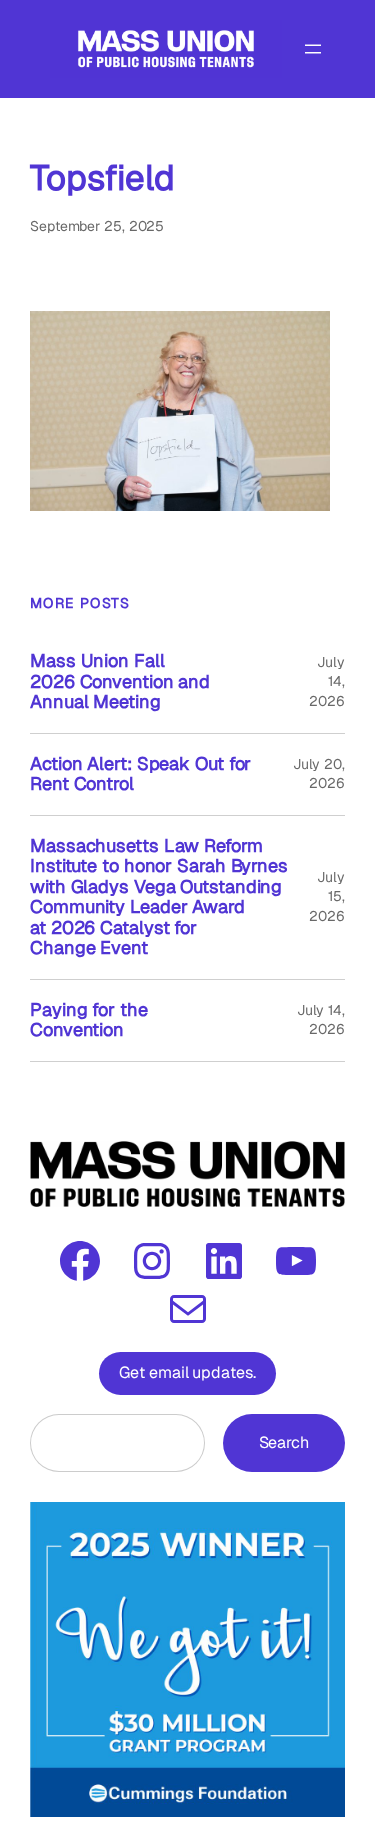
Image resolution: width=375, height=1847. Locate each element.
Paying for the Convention (89, 1020)
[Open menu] (313, 49)
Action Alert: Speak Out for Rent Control (140, 774)
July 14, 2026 (321, 1020)
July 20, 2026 (319, 774)
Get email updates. (187, 1372)
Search (284, 1442)
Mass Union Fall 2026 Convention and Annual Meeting (120, 681)
